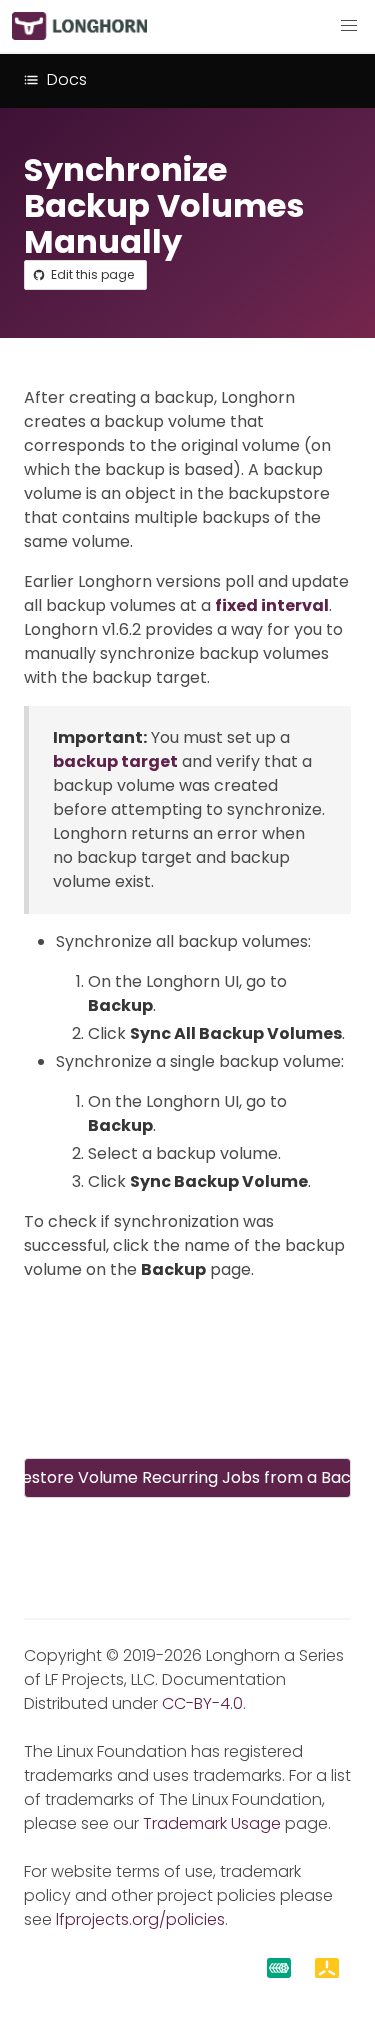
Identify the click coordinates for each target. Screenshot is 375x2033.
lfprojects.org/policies (140, 1919)
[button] (349, 26)
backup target (115, 761)
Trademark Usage (212, 1823)
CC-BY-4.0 (202, 1703)
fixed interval (272, 605)
